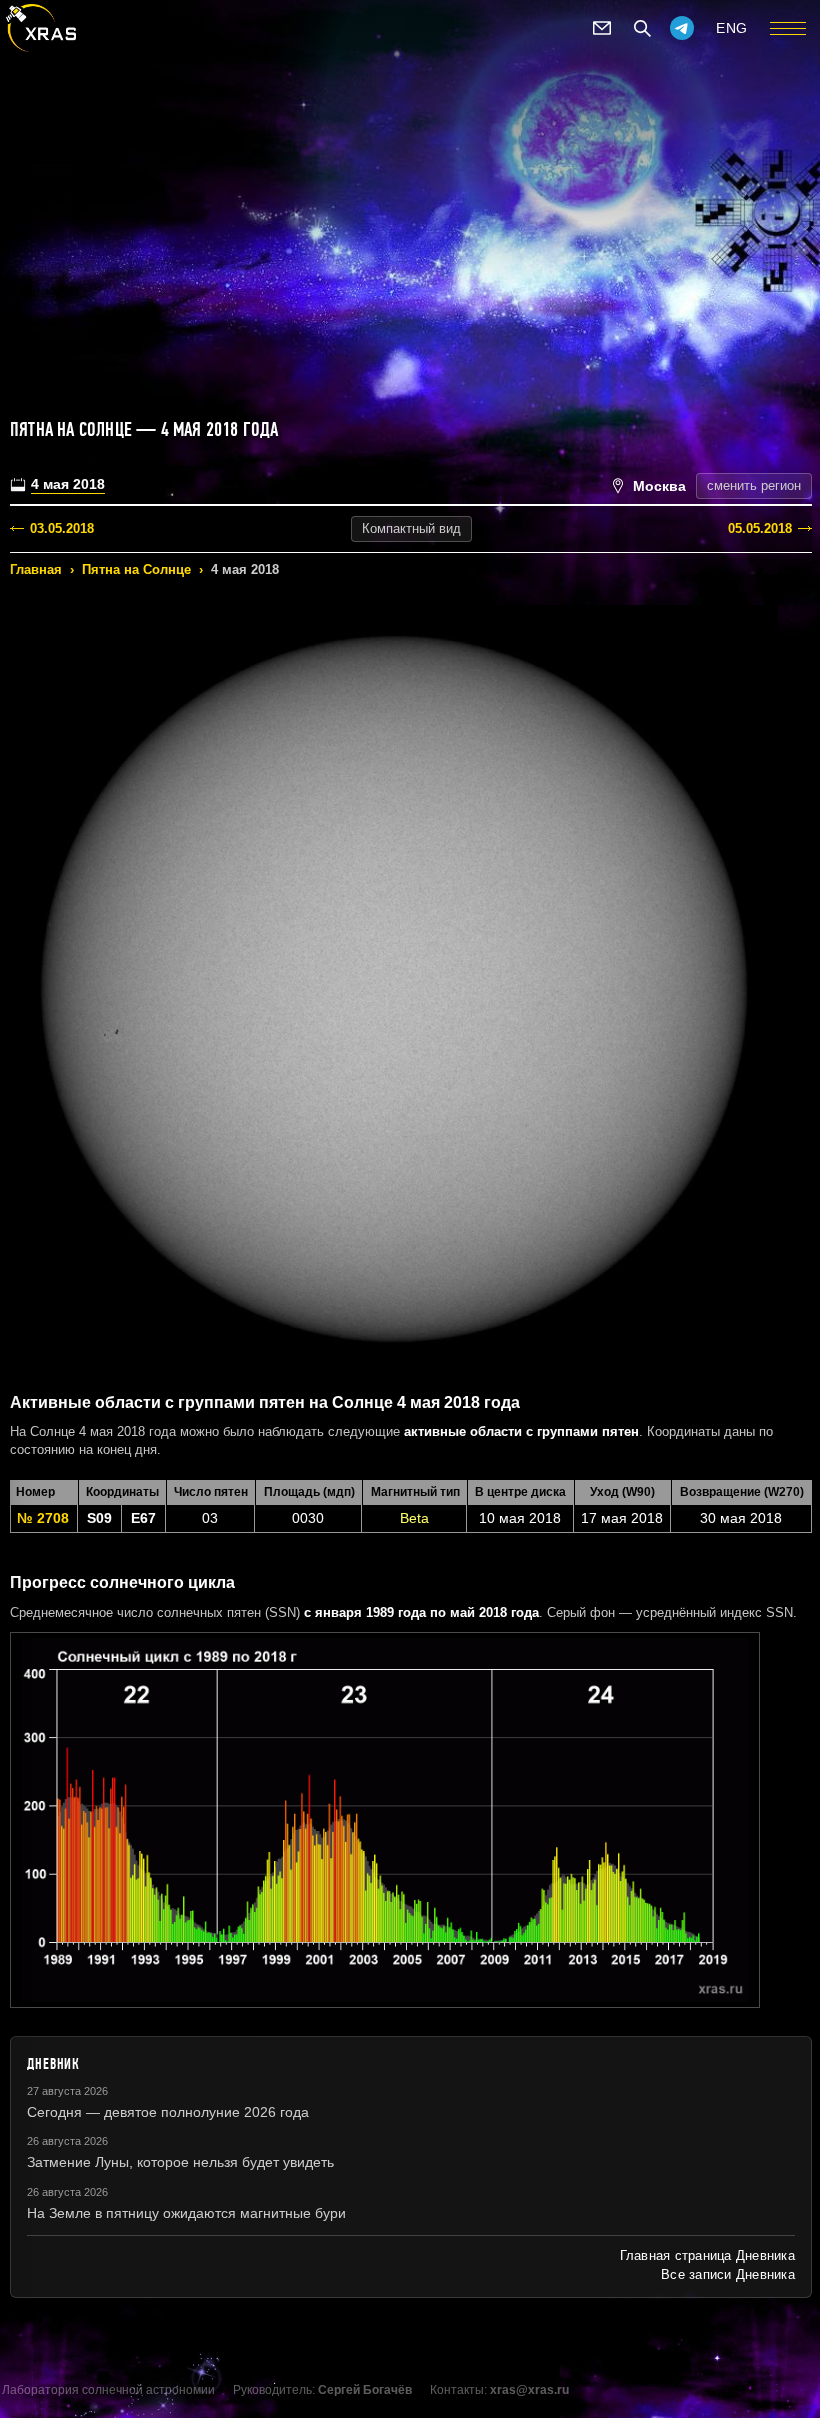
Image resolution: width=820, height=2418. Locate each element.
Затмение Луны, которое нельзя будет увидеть (180, 2162)
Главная (36, 569)
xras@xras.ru (529, 2390)
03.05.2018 (62, 528)
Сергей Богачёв (365, 2390)
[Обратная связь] (602, 28)
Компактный (411, 528)
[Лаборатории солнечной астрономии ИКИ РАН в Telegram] (682, 28)
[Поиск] (642, 28)
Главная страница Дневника (707, 2255)
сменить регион (754, 485)
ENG (732, 28)
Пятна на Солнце (136, 569)
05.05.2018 (760, 528)
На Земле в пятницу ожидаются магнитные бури (186, 2213)
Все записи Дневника (728, 2274)
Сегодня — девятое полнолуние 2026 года (168, 2112)
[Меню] (788, 28)
